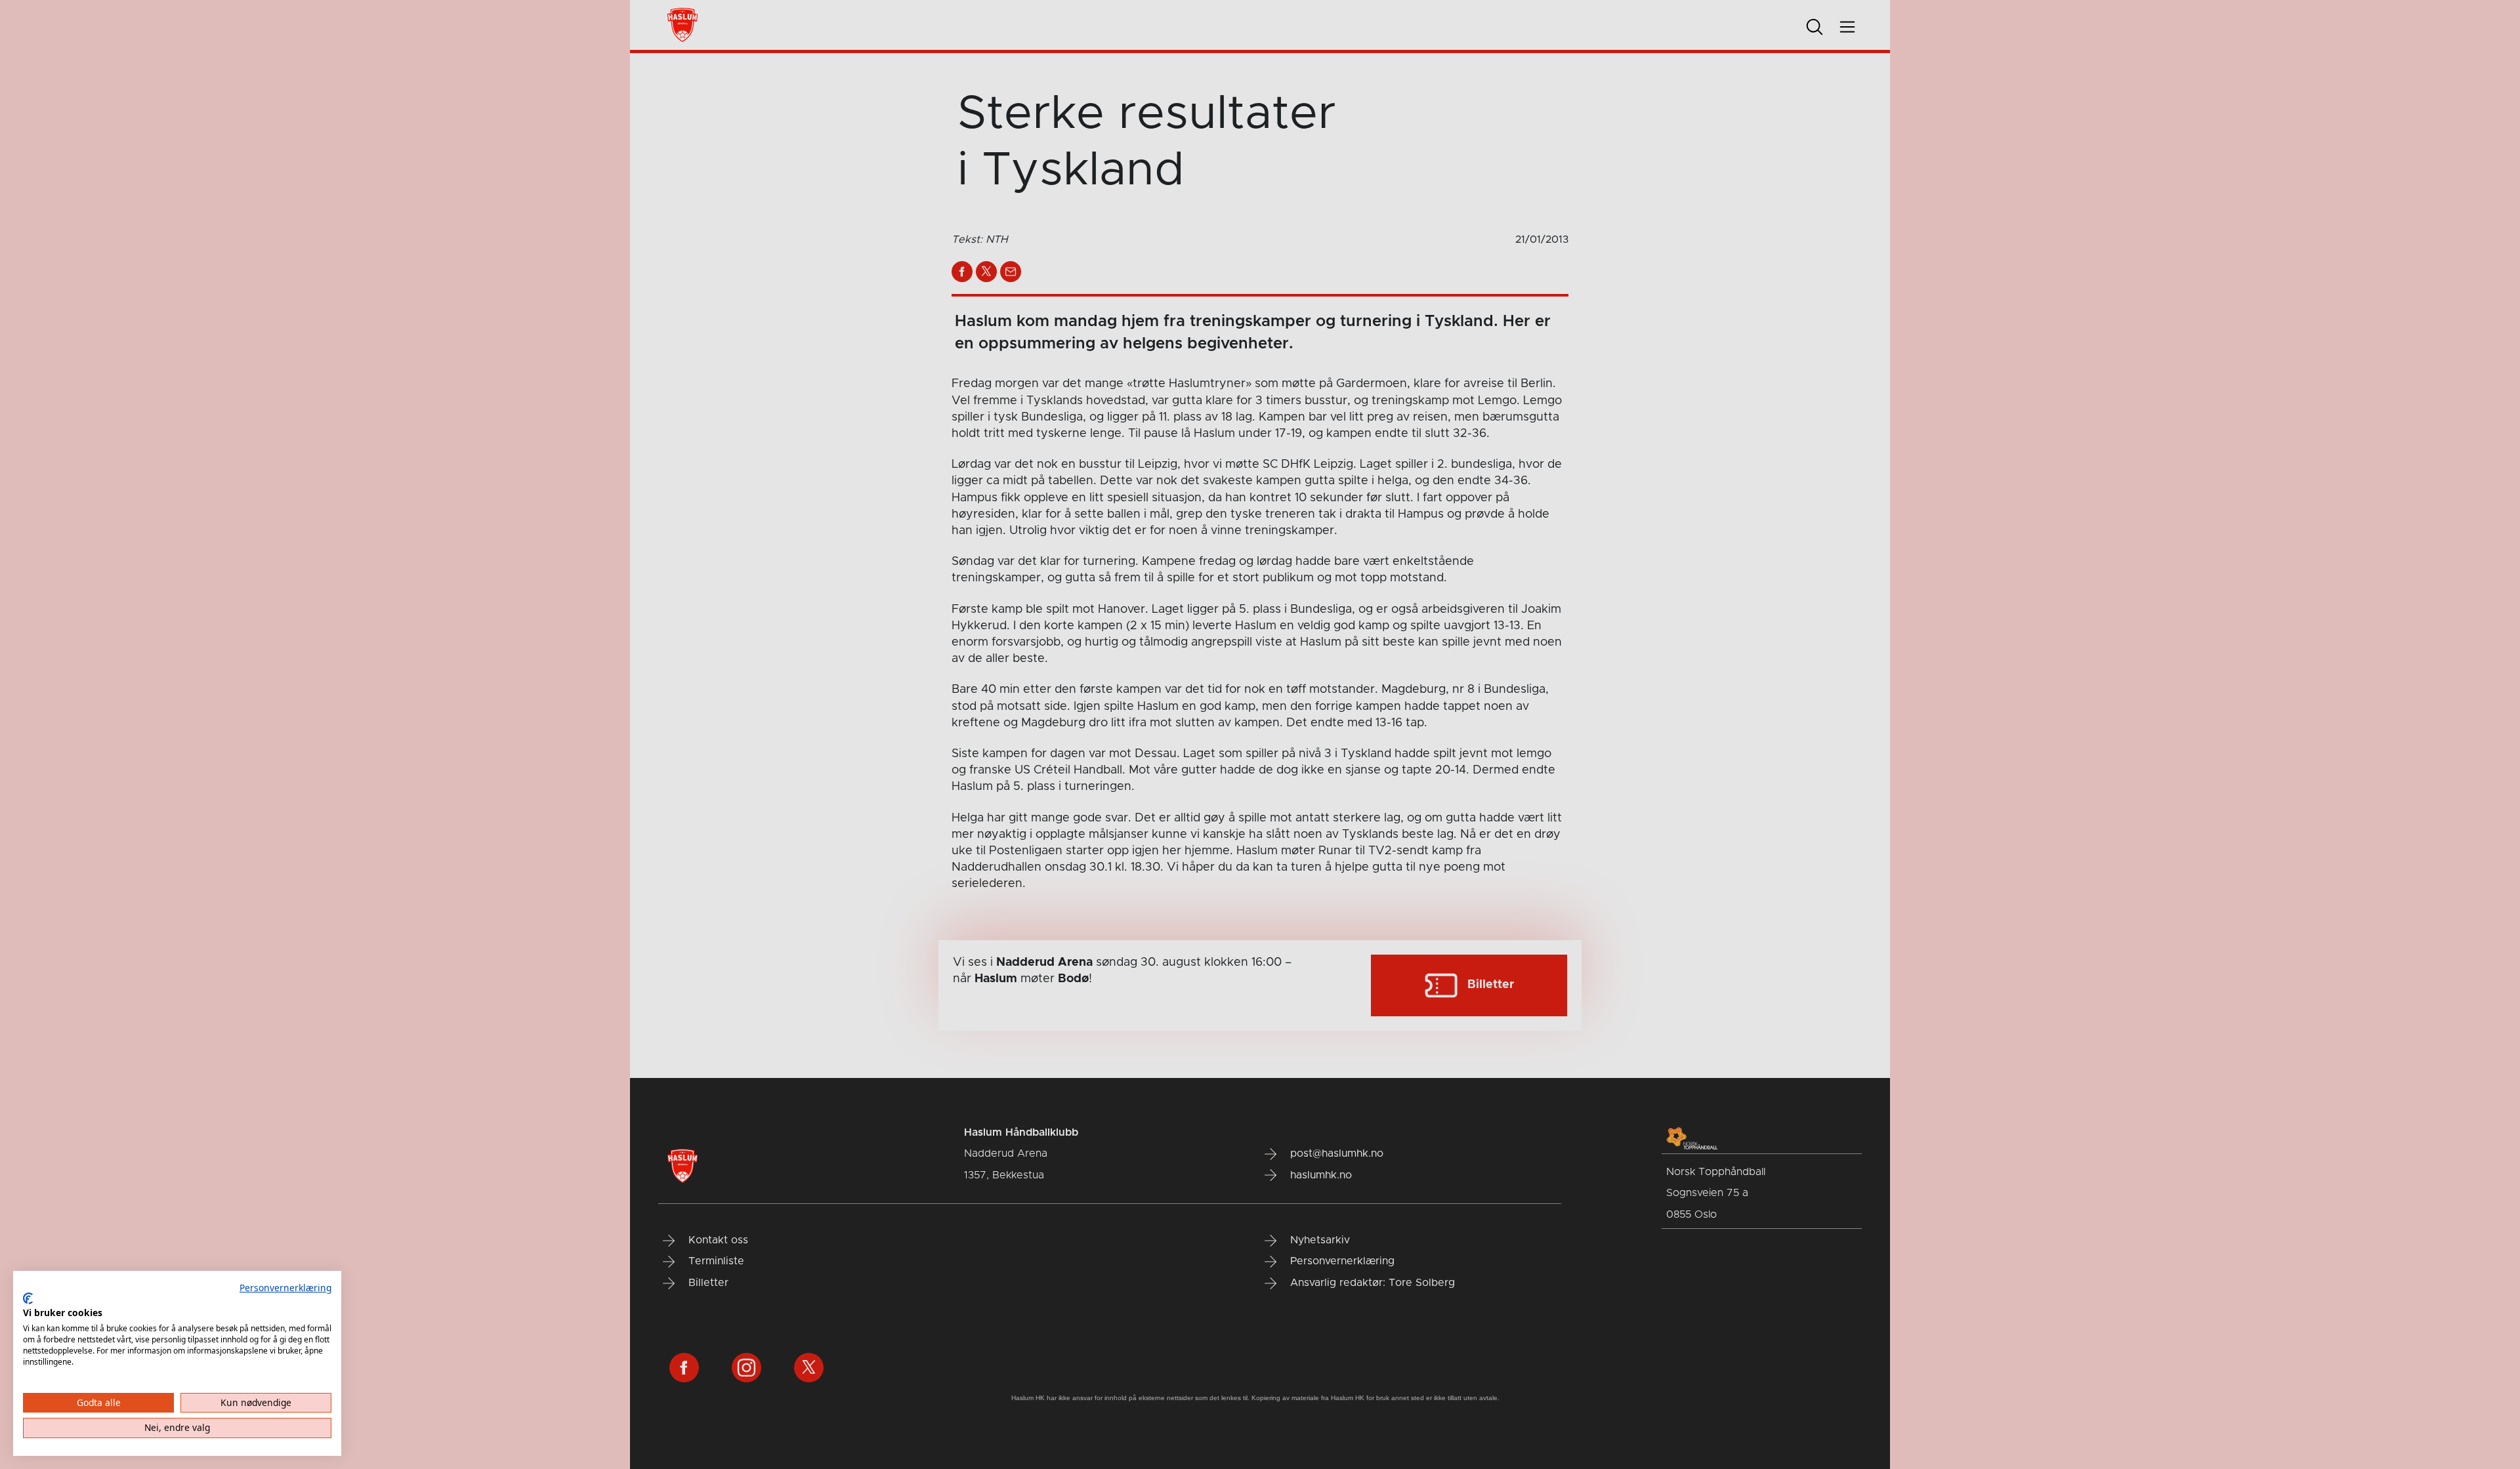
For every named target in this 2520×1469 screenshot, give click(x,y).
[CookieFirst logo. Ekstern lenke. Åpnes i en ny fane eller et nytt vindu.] (28, 1298)
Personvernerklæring (285, 1288)
